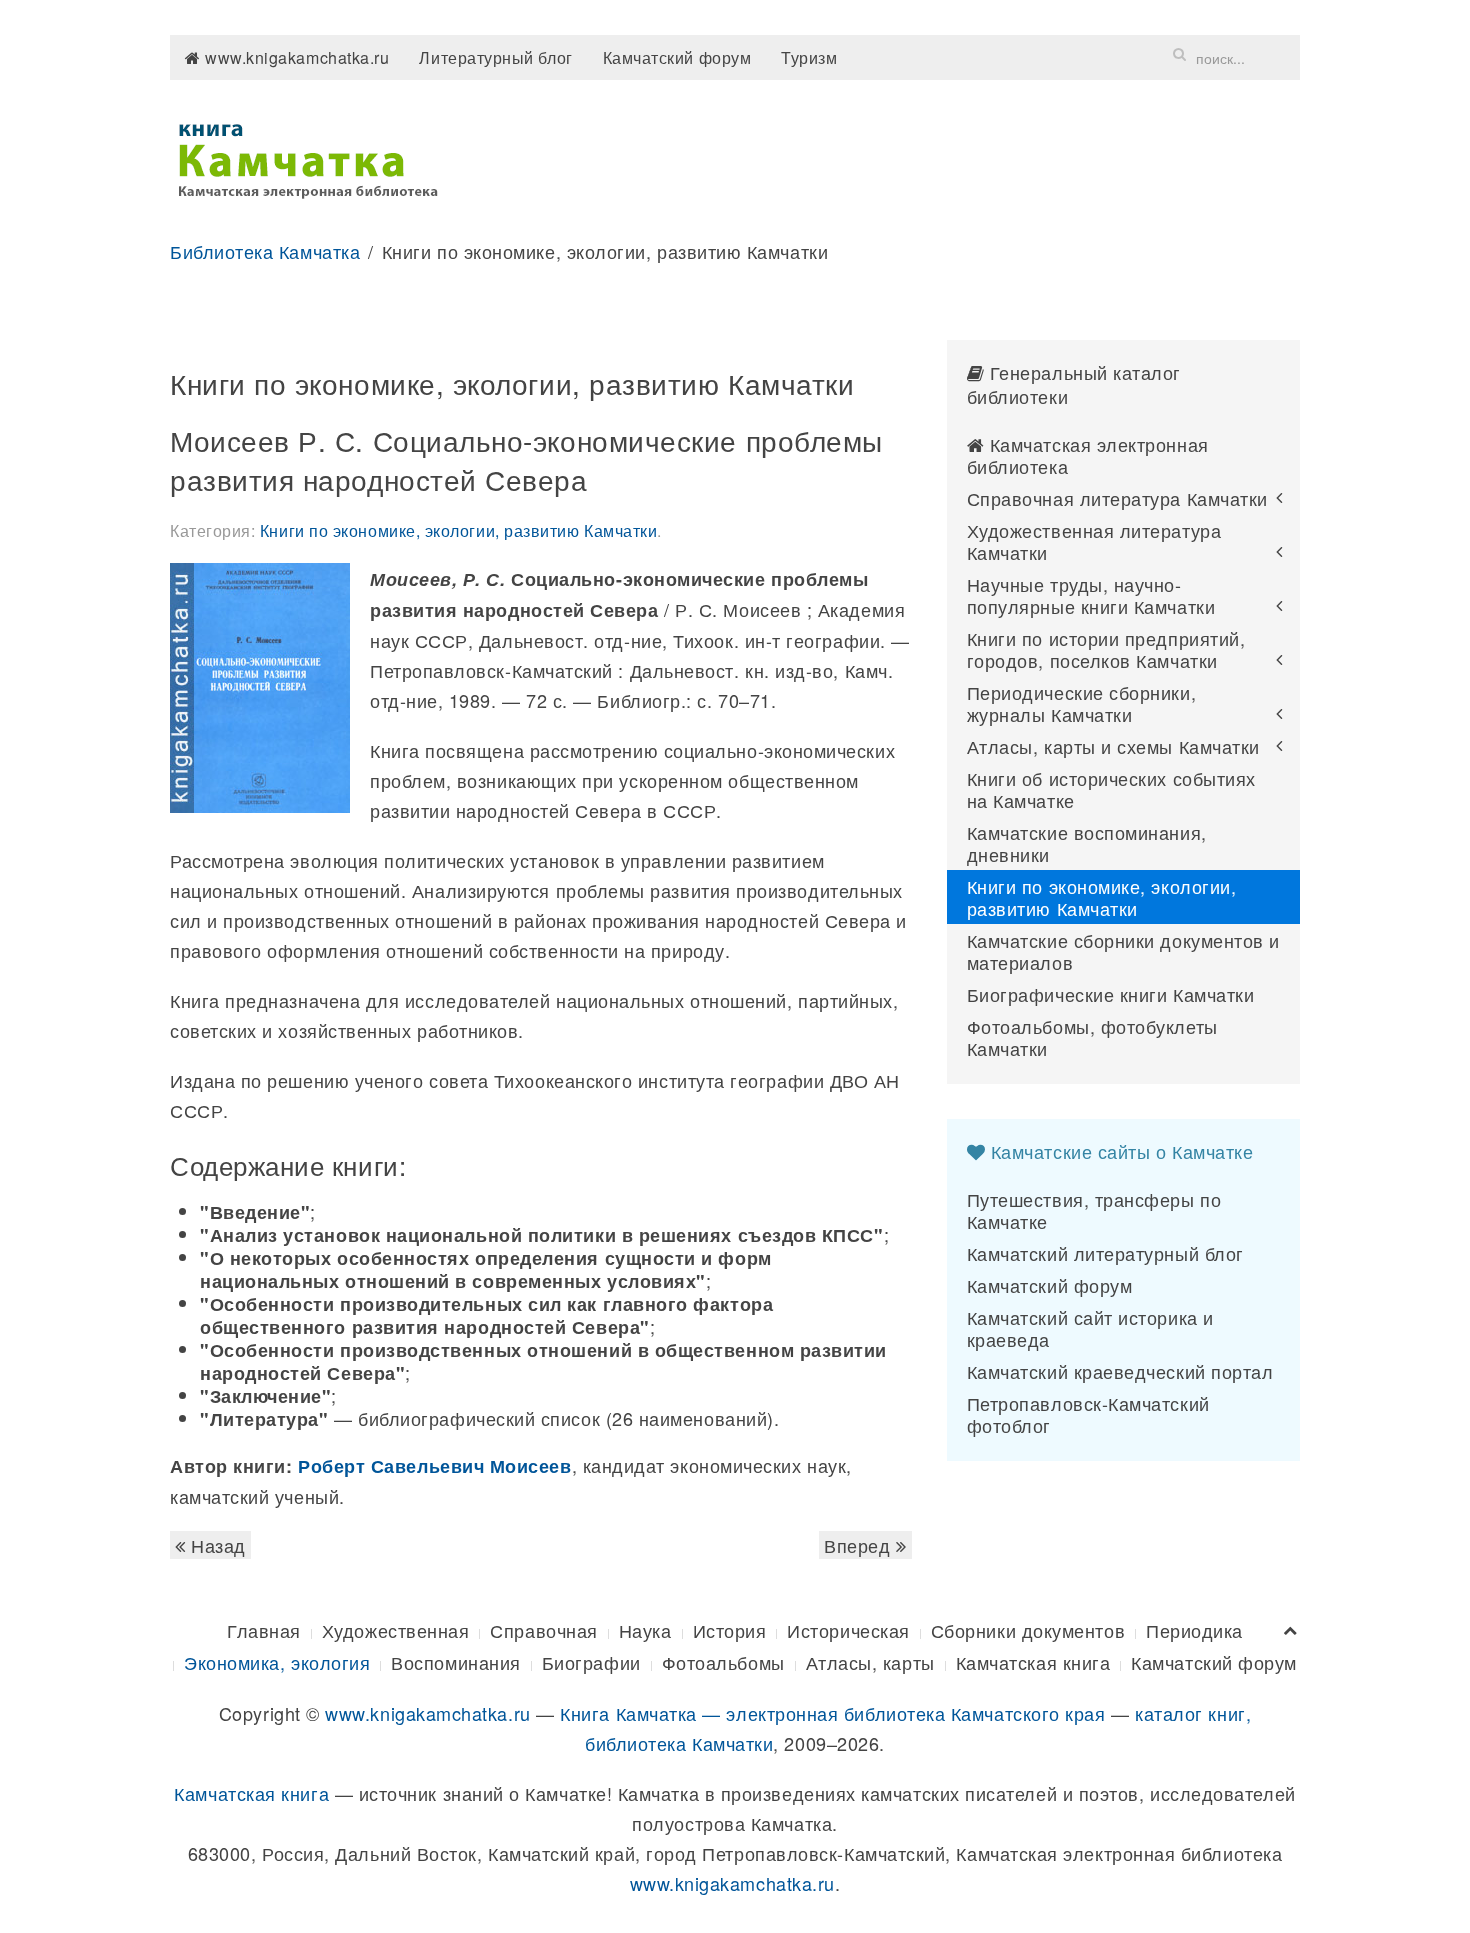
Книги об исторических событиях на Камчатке (1111, 789)
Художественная (396, 1630)
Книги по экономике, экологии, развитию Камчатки (458, 530)
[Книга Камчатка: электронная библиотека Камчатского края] (307, 157)
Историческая (848, 1630)
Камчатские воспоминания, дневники (1087, 843)
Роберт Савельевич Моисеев (435, 1466)
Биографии (591, 1662)
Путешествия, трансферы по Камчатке (1094, 1210)
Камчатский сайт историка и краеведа (1090, 1328)
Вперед (860, 1545)
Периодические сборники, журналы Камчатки (1081, 703)
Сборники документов (1028, 1630)
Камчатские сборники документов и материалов (1123, 951)
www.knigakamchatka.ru (295, 57)
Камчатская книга (1033, 1662)
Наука (645, 1630)
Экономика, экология (277, 1662)
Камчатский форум (677, 57)
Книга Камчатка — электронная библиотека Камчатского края (832, 1713)
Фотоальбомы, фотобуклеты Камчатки (1092, 1037)
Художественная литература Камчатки (1094, 541)
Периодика (1194, 1630)
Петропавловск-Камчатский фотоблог (1088, 1414)
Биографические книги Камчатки (1111, 994)
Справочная (543, 1630)
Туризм (809, 57)
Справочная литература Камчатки (1117, 498)
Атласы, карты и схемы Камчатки (1113, 746)
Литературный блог (495, 57)
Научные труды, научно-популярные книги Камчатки (1091, 595)
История (730, 1630)
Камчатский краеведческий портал (1120, 1371)
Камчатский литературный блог (1105, 1253)
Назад (216, 1545)
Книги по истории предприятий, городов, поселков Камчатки (1106, 649)
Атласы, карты (870, 1662)
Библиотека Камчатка (265, 251)
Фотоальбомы (723, 1662)
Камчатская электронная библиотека (1088, 455)
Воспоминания (455, 1662)
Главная (264, 1630)
